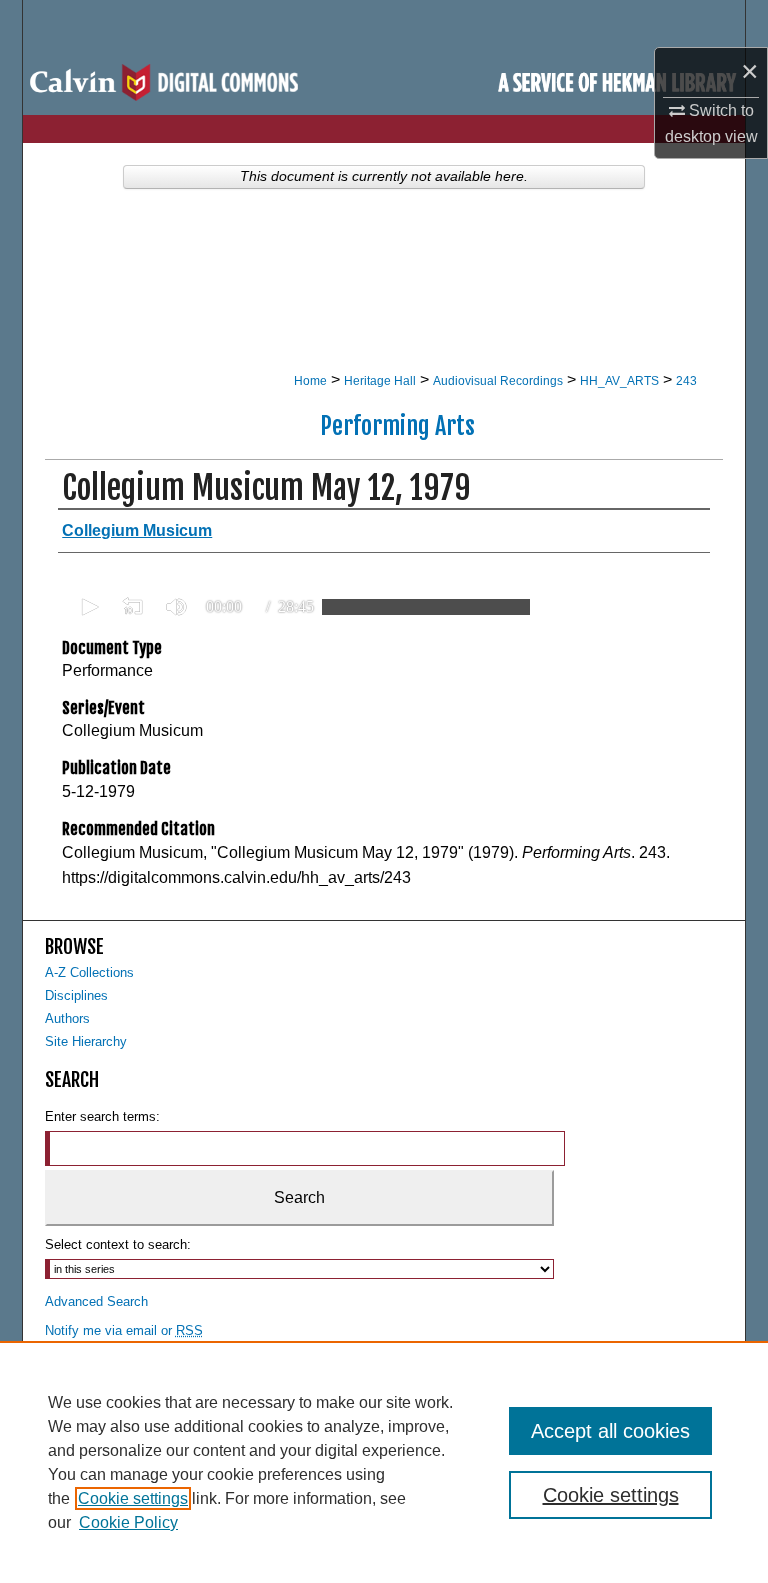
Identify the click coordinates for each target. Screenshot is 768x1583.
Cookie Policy (128, 1522)
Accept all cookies (610, 1431)
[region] (384, 1462)
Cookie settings (133, 1498)
